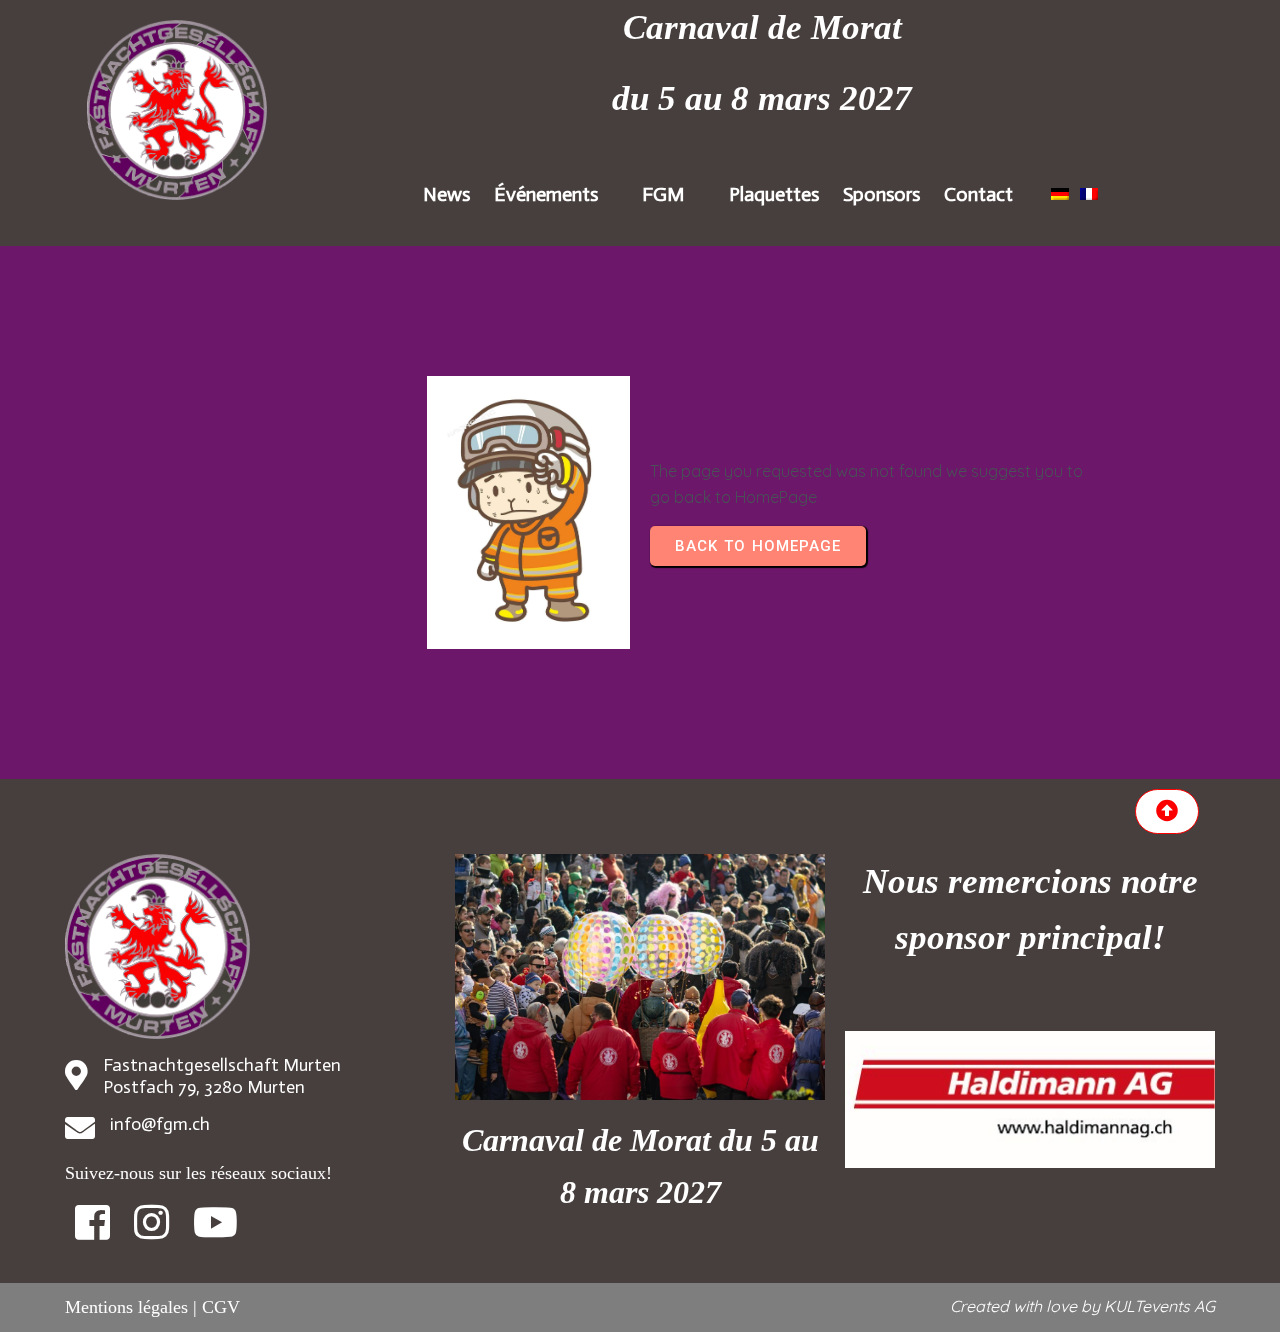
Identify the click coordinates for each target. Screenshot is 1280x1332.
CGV (221, 1307)
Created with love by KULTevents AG (1082, 1306)
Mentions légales (126, 1307)
